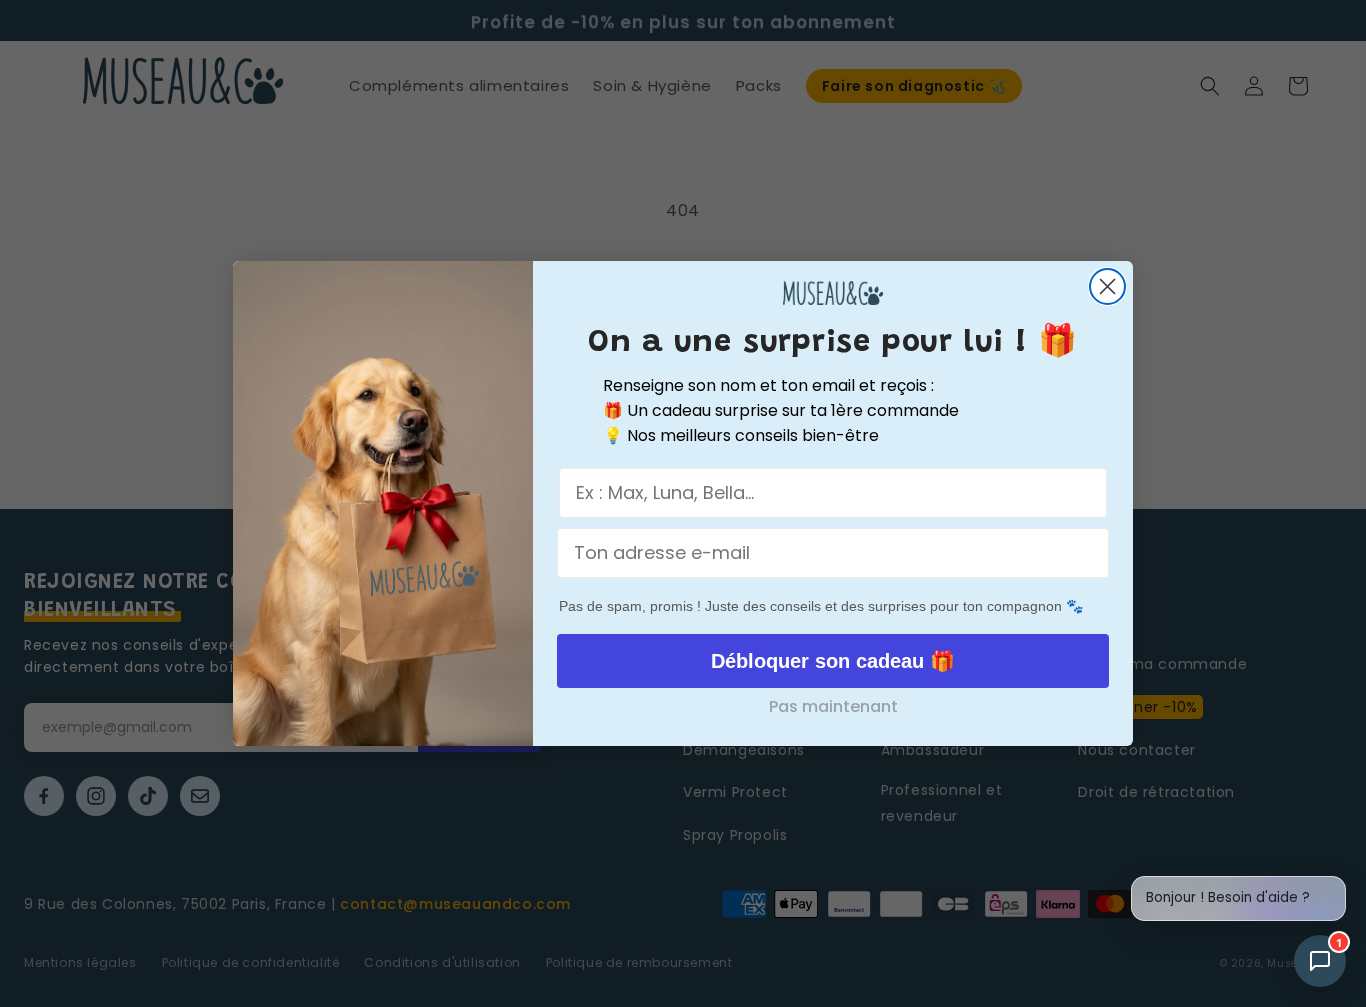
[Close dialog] (1107, 286)
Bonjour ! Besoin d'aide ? (1228, 898)
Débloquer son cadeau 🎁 (833, 661)
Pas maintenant (833, 706)
